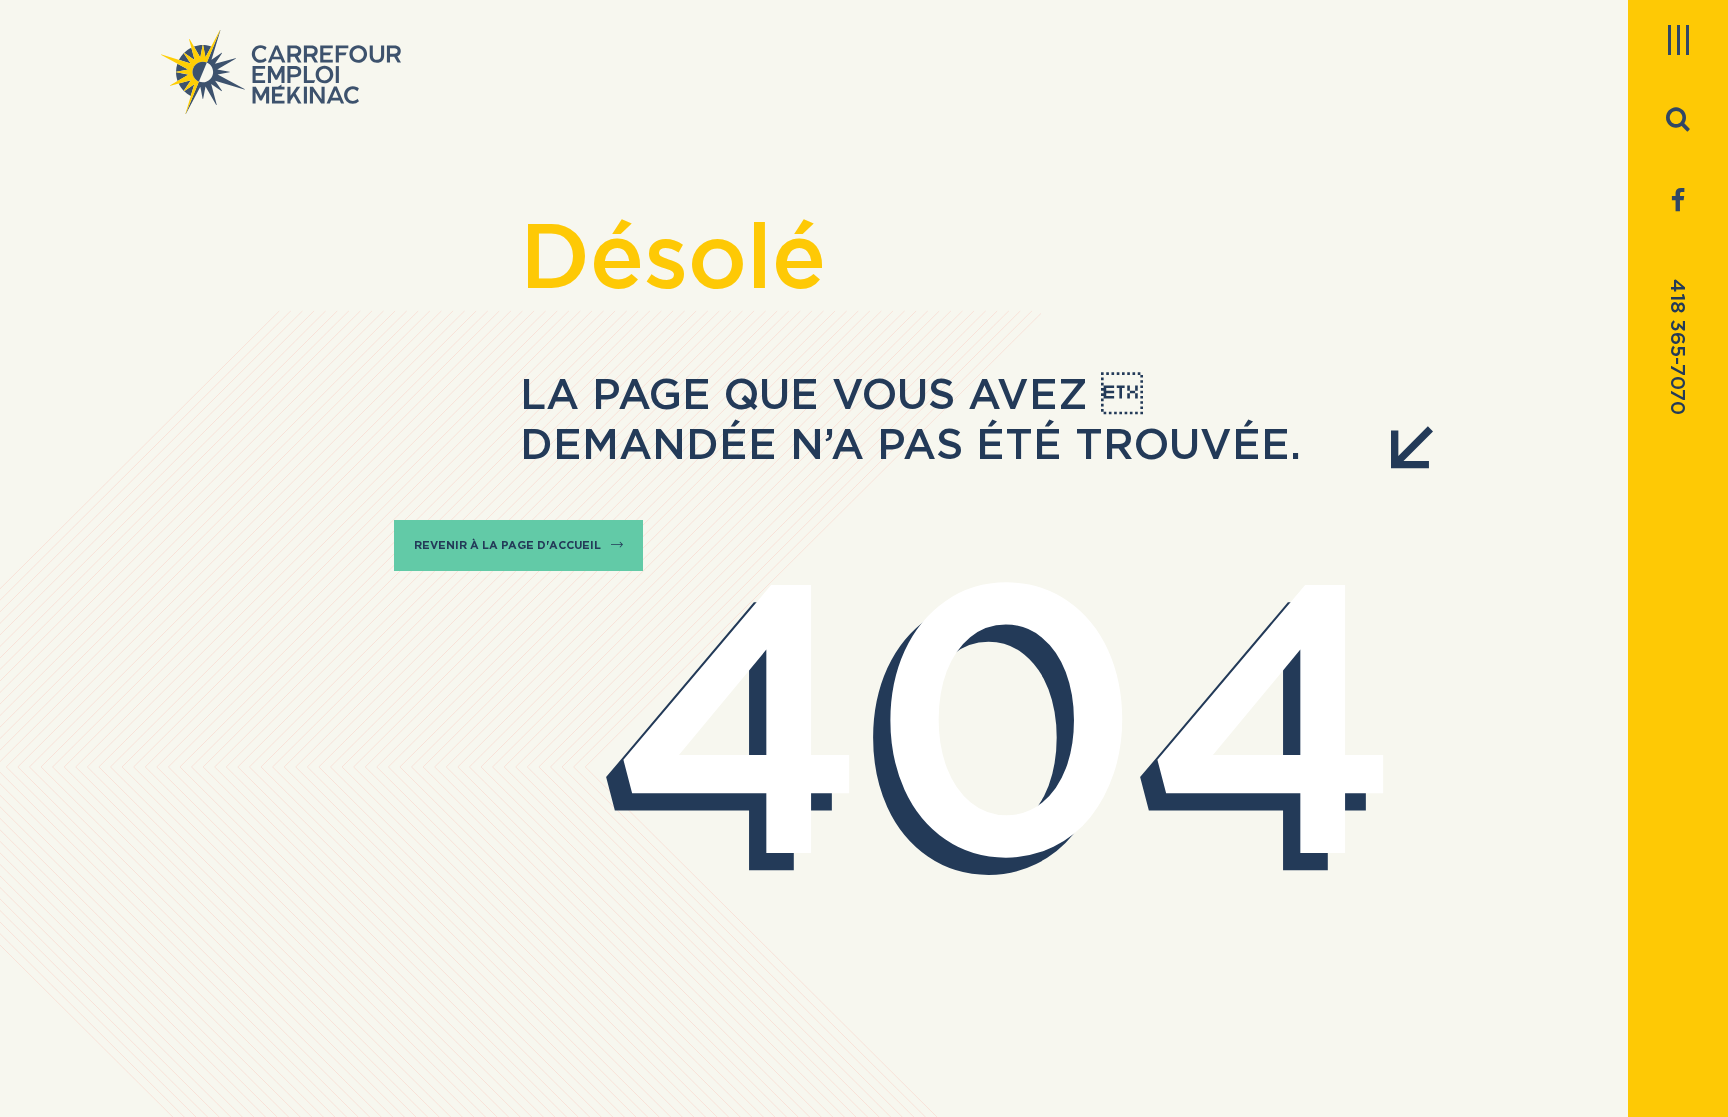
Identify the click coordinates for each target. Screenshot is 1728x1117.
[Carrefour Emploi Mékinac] (281, 72)
